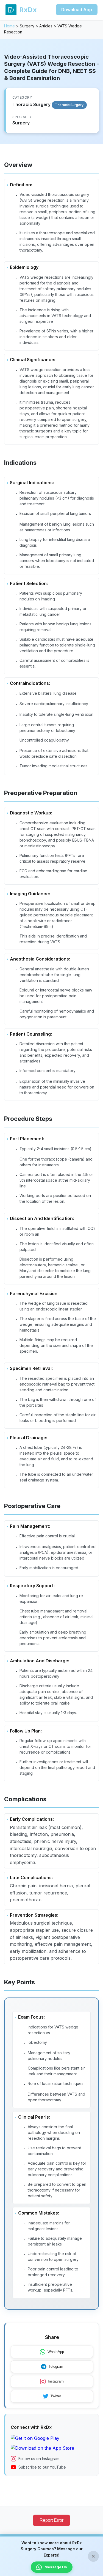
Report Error (51, 2520)
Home (9, 26)
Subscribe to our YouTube (42, 2467)
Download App (77, 10)
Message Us (56, 2567)
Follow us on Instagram (39, 2459)
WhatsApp (56, 2352)
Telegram (56, 2366)
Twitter (56, 2396)
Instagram (56, 2381)
